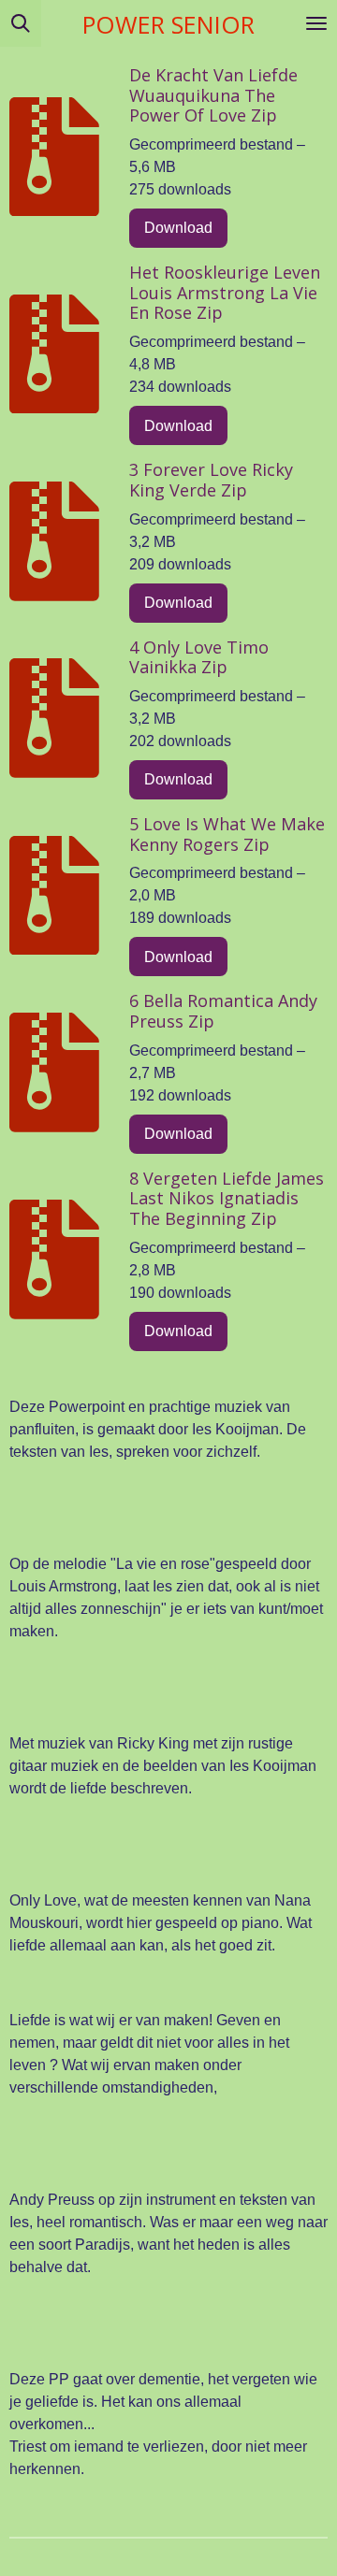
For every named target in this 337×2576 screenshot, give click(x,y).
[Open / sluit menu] (316, 23)
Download (178, 228)
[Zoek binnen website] (21, 23)
